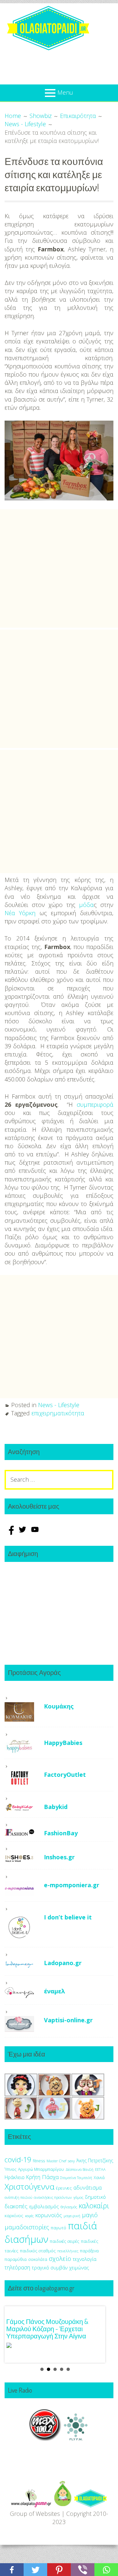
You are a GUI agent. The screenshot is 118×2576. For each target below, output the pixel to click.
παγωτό (59, 2228)
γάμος (78, 2197)
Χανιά (99, 2178)
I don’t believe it (68, 1917)
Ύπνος (10, 2169)
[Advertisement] (59, 569)
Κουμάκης (59, 1706)
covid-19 (18, 2159)
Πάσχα (50, 2177)
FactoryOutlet (65, 1775)
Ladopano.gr (63, 1963)
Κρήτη (33, 2177)
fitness (39, 2161)
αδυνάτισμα (88, 2188)
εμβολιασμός (44, 2206)
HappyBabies (63, 1743)
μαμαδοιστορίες (27, 2227)
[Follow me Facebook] (11, 1533)
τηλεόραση (17, 2267)
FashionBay (61, 1833)
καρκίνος (14, 2216)
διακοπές (16, 2206)
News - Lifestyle (59, 1405)
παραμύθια (16, 2259)
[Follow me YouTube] (35, 1533)
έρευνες (64, 2188)
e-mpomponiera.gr (72, 1885)
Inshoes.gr (59, 1857)
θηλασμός (69, 2207)
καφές (29, 2216)
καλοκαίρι (94, 2205)
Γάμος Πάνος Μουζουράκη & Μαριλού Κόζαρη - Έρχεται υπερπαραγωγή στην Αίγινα (47, 2329)
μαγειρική (72, 2216)
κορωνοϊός (49, 2215)
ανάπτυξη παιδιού (18, 2197)
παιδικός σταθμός (38, 2251)
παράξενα (89, 2251)
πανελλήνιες (68, 2251)
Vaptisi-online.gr (68, 2020)
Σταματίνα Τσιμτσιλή (76, 2178)
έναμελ (55, 1991)
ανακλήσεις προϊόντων (53, 2197)
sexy (71, 2161)
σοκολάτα (38, 2259)
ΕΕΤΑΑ (100, 2169)
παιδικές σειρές (65, 2241)
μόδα (86, 905)
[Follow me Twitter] (23, 1533)
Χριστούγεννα (29, 2186)
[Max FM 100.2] (45, 2439)
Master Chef (56, 2161)
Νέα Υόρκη (20, 913)
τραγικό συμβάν (50, 2267)
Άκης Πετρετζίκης (95, 2160)
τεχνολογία (85, 2259)
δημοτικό (95, 2197)
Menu (65, 92)
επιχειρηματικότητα (58, 1413)
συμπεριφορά (95, 1104)
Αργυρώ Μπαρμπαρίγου (41, 2169)
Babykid (56, 1807)
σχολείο (60, 2259)
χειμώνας (79, 2268)
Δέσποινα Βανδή (79, 2169)
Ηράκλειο (15, 2177)
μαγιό (90, 2215)
